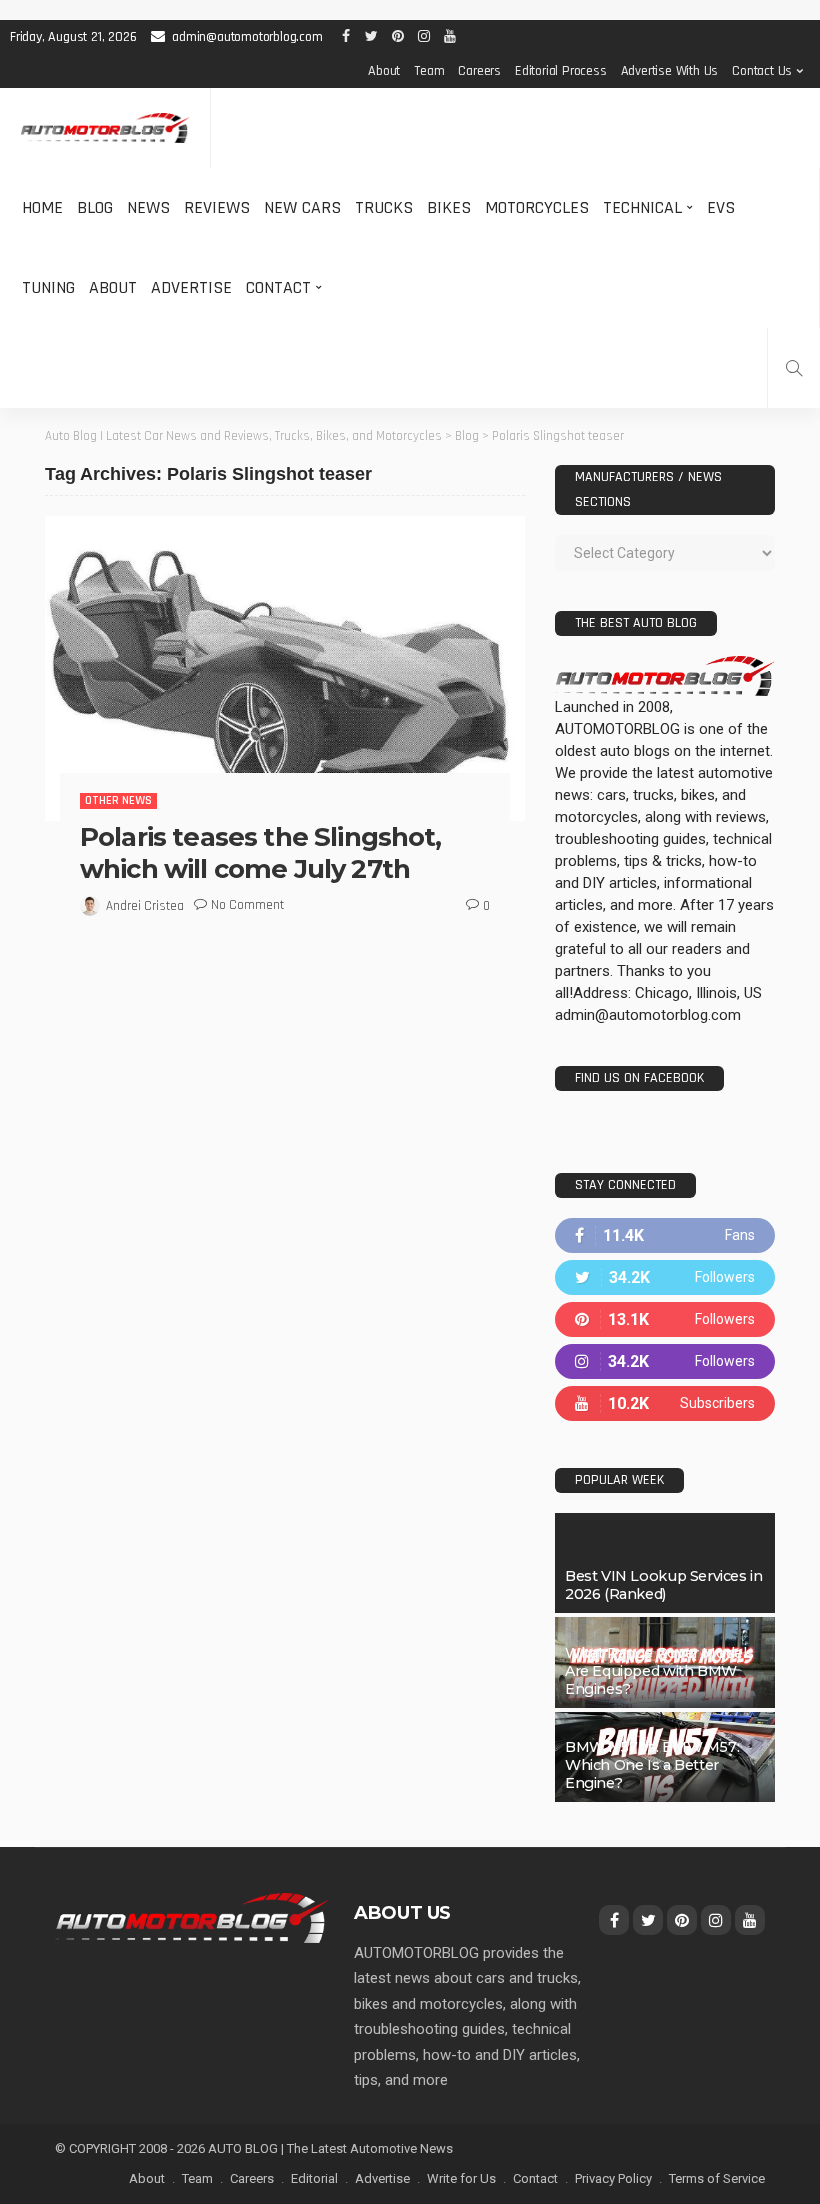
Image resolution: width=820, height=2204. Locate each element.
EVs (721, 207)
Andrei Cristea (145, 906)
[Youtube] (665, 1403)
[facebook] (665, 1235)
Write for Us (461, 2178)
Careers (479, 71)
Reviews (217, 207)
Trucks (384, 207)
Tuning (48, 287)
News (148, 207)
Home (42, 207)
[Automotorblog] (105, 128)
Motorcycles (537, 207)
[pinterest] (665, 1319)
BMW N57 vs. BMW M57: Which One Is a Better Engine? (652, 1765)
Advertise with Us (670, 71)
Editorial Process (561, 71)
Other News (118, 800)
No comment (247, 905)
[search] (794, 368)
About (384, 71)
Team (429, 71)
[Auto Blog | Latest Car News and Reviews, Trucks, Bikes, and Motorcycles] (192, 1917)
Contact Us (762, 71)
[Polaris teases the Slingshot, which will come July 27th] (285, 668)
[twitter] (665, 1277)
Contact (278, 287)
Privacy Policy (613, 2178)
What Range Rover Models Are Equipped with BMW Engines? (659, 1671)
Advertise (191, 287)
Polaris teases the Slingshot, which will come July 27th (261, 852)
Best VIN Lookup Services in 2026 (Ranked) (663, 1585)
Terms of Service (717, 2178)
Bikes (449, 207)
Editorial (314, 2178)
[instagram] (665, 1361)
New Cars (302, 207)
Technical (642, 207)
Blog (95, 207)
